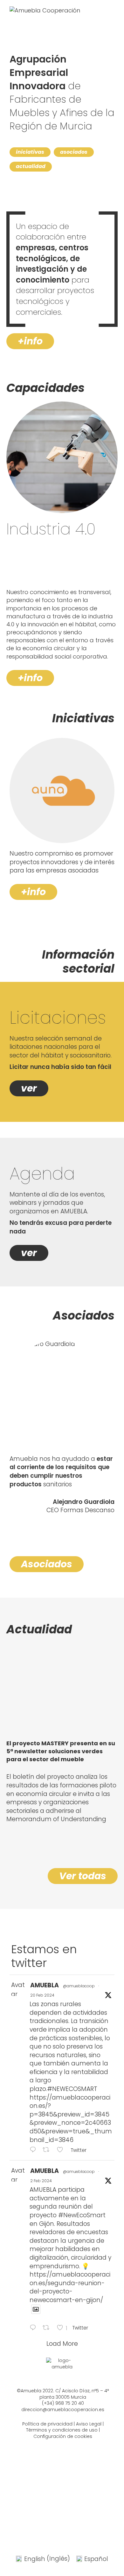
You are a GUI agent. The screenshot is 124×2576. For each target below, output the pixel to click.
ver (29, 1088)
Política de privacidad (47, 2424)
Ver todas (83, 1876)
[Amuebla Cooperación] (45, 12)
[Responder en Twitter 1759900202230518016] (34, 2150)
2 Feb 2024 (41, 2181)
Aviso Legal (89, 2424)
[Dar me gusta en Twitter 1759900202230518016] (62, 2150)
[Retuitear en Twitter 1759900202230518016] (48, 2150)
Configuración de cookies (63, 2436)
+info (30, 341)
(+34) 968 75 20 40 (63, 2403)
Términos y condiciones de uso (62, 2430)
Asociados (47, 1564)
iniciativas (30, 152)
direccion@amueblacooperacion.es (63, 2410)
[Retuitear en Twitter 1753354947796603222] (48, 2328)
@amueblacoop (79, 1986)
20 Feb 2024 (42, 1995)
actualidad (31, 166)
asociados (74, 152)
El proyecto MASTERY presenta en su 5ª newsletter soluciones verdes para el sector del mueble (61, 1751)
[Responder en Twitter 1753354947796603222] (34, 2328)
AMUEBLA (45, 1985)
